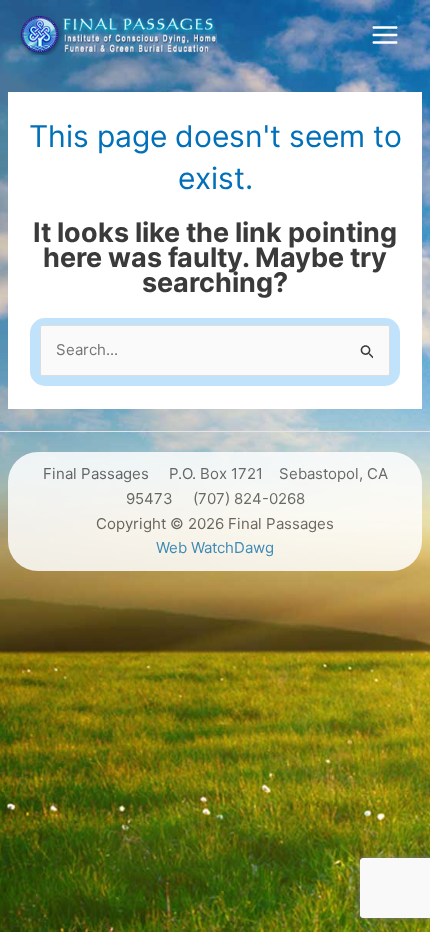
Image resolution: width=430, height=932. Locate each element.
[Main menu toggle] (384, 34)
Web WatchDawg (215, 547)
